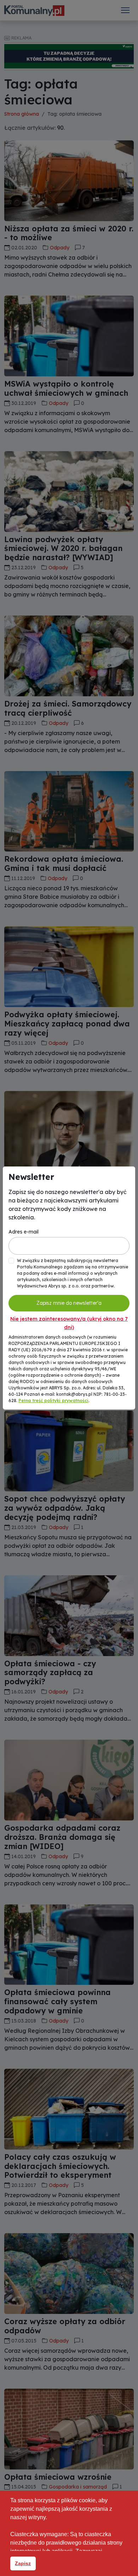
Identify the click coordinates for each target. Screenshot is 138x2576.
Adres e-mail (24, 1232)
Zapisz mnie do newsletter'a (69, 1303)
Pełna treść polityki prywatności (53, 1401)
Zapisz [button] (23, 2563)
